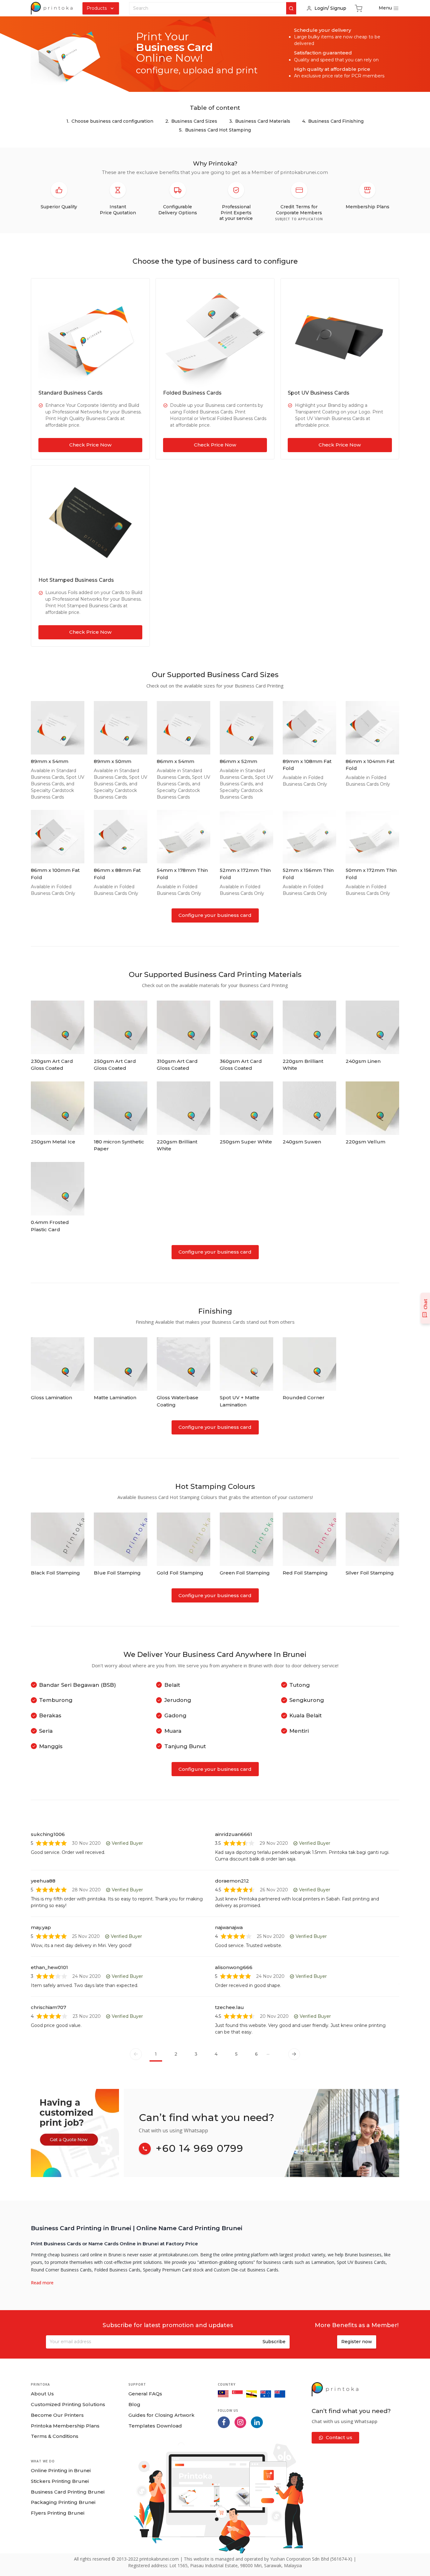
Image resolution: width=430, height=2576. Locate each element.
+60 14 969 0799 (200, 2148)
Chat (425, 1304)
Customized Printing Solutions (68, 2404)
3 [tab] (196, 2054)
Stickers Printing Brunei (60, 2481)
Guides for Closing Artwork (161, 2415)
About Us (42, 2394)
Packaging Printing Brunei (63, 2502)
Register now (357, 2342)
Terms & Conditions (55, 2436)
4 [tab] (216, 2054)
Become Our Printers (57, 2415)
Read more (42, 2283)
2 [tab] (176, 2054)
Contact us (339, 2437)
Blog (134, 2404)
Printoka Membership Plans (65, 2426)
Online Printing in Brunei (61, 2470)
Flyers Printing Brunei (58, 2513)
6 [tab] (256, 2054)
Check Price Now (90, 445)
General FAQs (145, 2394)
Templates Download (155, 2426)
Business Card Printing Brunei (68, 2492)
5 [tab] (236, 2054)
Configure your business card (215, 915)
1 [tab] (156, 2054)
